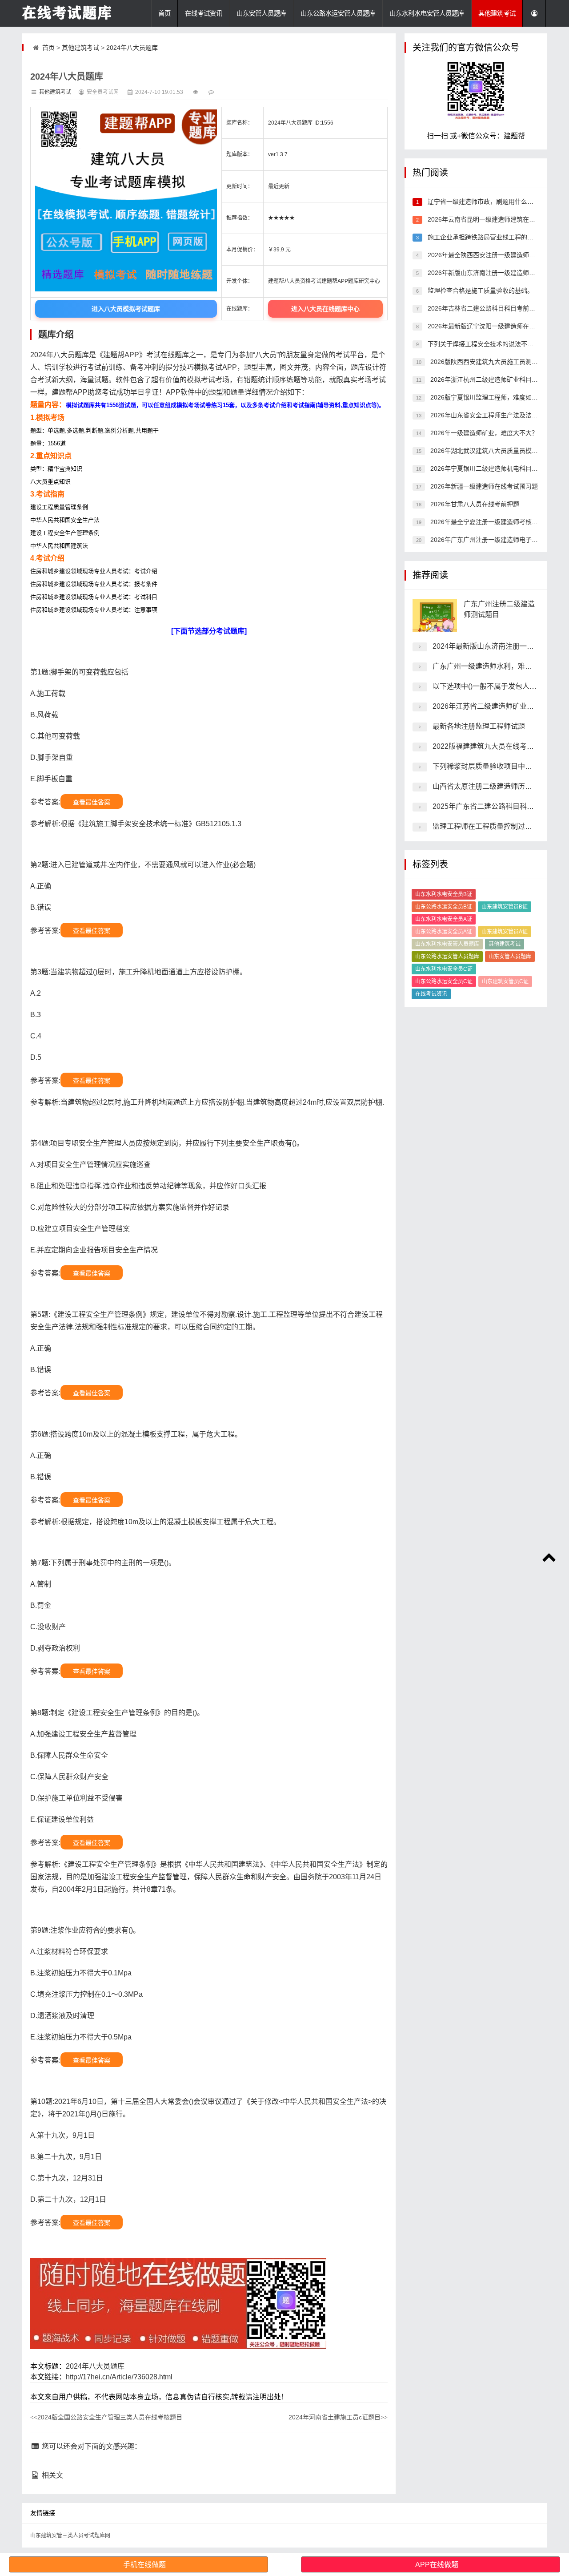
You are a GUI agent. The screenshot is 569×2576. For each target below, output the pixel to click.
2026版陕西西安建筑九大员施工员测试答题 (489, 362)
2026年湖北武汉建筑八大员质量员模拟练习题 (493, 451)
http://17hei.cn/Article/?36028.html (119, 2377)
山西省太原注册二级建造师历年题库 (489, 786)
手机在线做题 (144, 2565)
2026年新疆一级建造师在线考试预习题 (483, 486)
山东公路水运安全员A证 (444, 932)
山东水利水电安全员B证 (444, 894)
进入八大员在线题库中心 (325, 309)
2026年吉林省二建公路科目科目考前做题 (484, 308)
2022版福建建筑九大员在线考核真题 (490, 746)
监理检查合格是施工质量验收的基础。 (480, 291)
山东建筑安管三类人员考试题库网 (70, 2536)
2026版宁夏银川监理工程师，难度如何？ (486, 397)
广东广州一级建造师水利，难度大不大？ (497, 666)
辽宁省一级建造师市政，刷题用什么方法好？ (489, 202)
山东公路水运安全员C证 (444, 981)
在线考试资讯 (204, 13)
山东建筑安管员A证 (505, 932)
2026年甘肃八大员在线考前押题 (474, 504)
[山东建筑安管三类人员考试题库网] (67, 13)
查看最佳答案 (92, 802)
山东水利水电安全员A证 (444, 919)
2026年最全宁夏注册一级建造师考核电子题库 (493, 522)
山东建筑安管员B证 (505, 907)
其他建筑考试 (497, 13)
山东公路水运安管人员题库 (338, 13)
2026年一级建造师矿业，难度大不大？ (483, 433)
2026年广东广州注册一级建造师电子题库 (486, 540)
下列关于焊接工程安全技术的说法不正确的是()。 (494, 344)
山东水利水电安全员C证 (444, 969)
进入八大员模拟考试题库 (126, 309)
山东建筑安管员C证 (505, 981)
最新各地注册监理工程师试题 (479, 726)
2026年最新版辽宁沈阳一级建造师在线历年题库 (493, 326)
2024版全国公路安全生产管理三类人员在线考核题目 (106, 2417)
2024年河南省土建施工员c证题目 (338, 2417)
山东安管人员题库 (261, 13)
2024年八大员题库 (132, 48)
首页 (164, 13)
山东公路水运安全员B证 (444, 907)
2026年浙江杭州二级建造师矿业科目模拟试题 (493, 380)
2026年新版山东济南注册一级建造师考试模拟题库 (496, 273)
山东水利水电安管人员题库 (427, 13)
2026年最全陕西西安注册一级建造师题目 (484, 255)
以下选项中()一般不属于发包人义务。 (492, 686)
